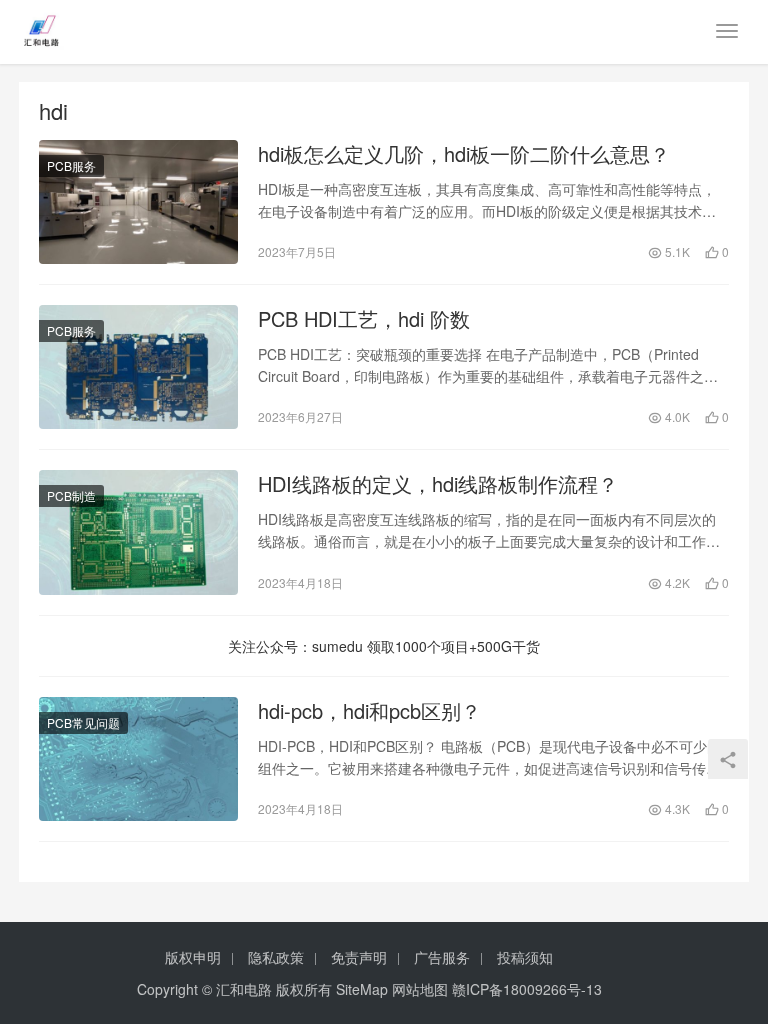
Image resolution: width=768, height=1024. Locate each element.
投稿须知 (525, 957)
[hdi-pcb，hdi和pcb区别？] (138, 759)
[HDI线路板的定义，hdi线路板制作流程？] (138, 532)
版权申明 (193, 957)
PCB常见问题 (83, 722)
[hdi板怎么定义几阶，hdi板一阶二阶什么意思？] (138, 202)
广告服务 (442, 957)
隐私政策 (276, 957)
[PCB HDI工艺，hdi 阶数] (138, 367)
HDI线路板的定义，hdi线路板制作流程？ (438, 484)
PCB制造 (71, 495)
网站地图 (420, 989)
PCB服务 (71, 165)
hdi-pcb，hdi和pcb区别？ (369, 711)
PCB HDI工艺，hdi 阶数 (364, 319)
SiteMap (362, 989)
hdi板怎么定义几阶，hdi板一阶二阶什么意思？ (464, 154)
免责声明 (359, 957)
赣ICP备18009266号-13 (527, 989)
